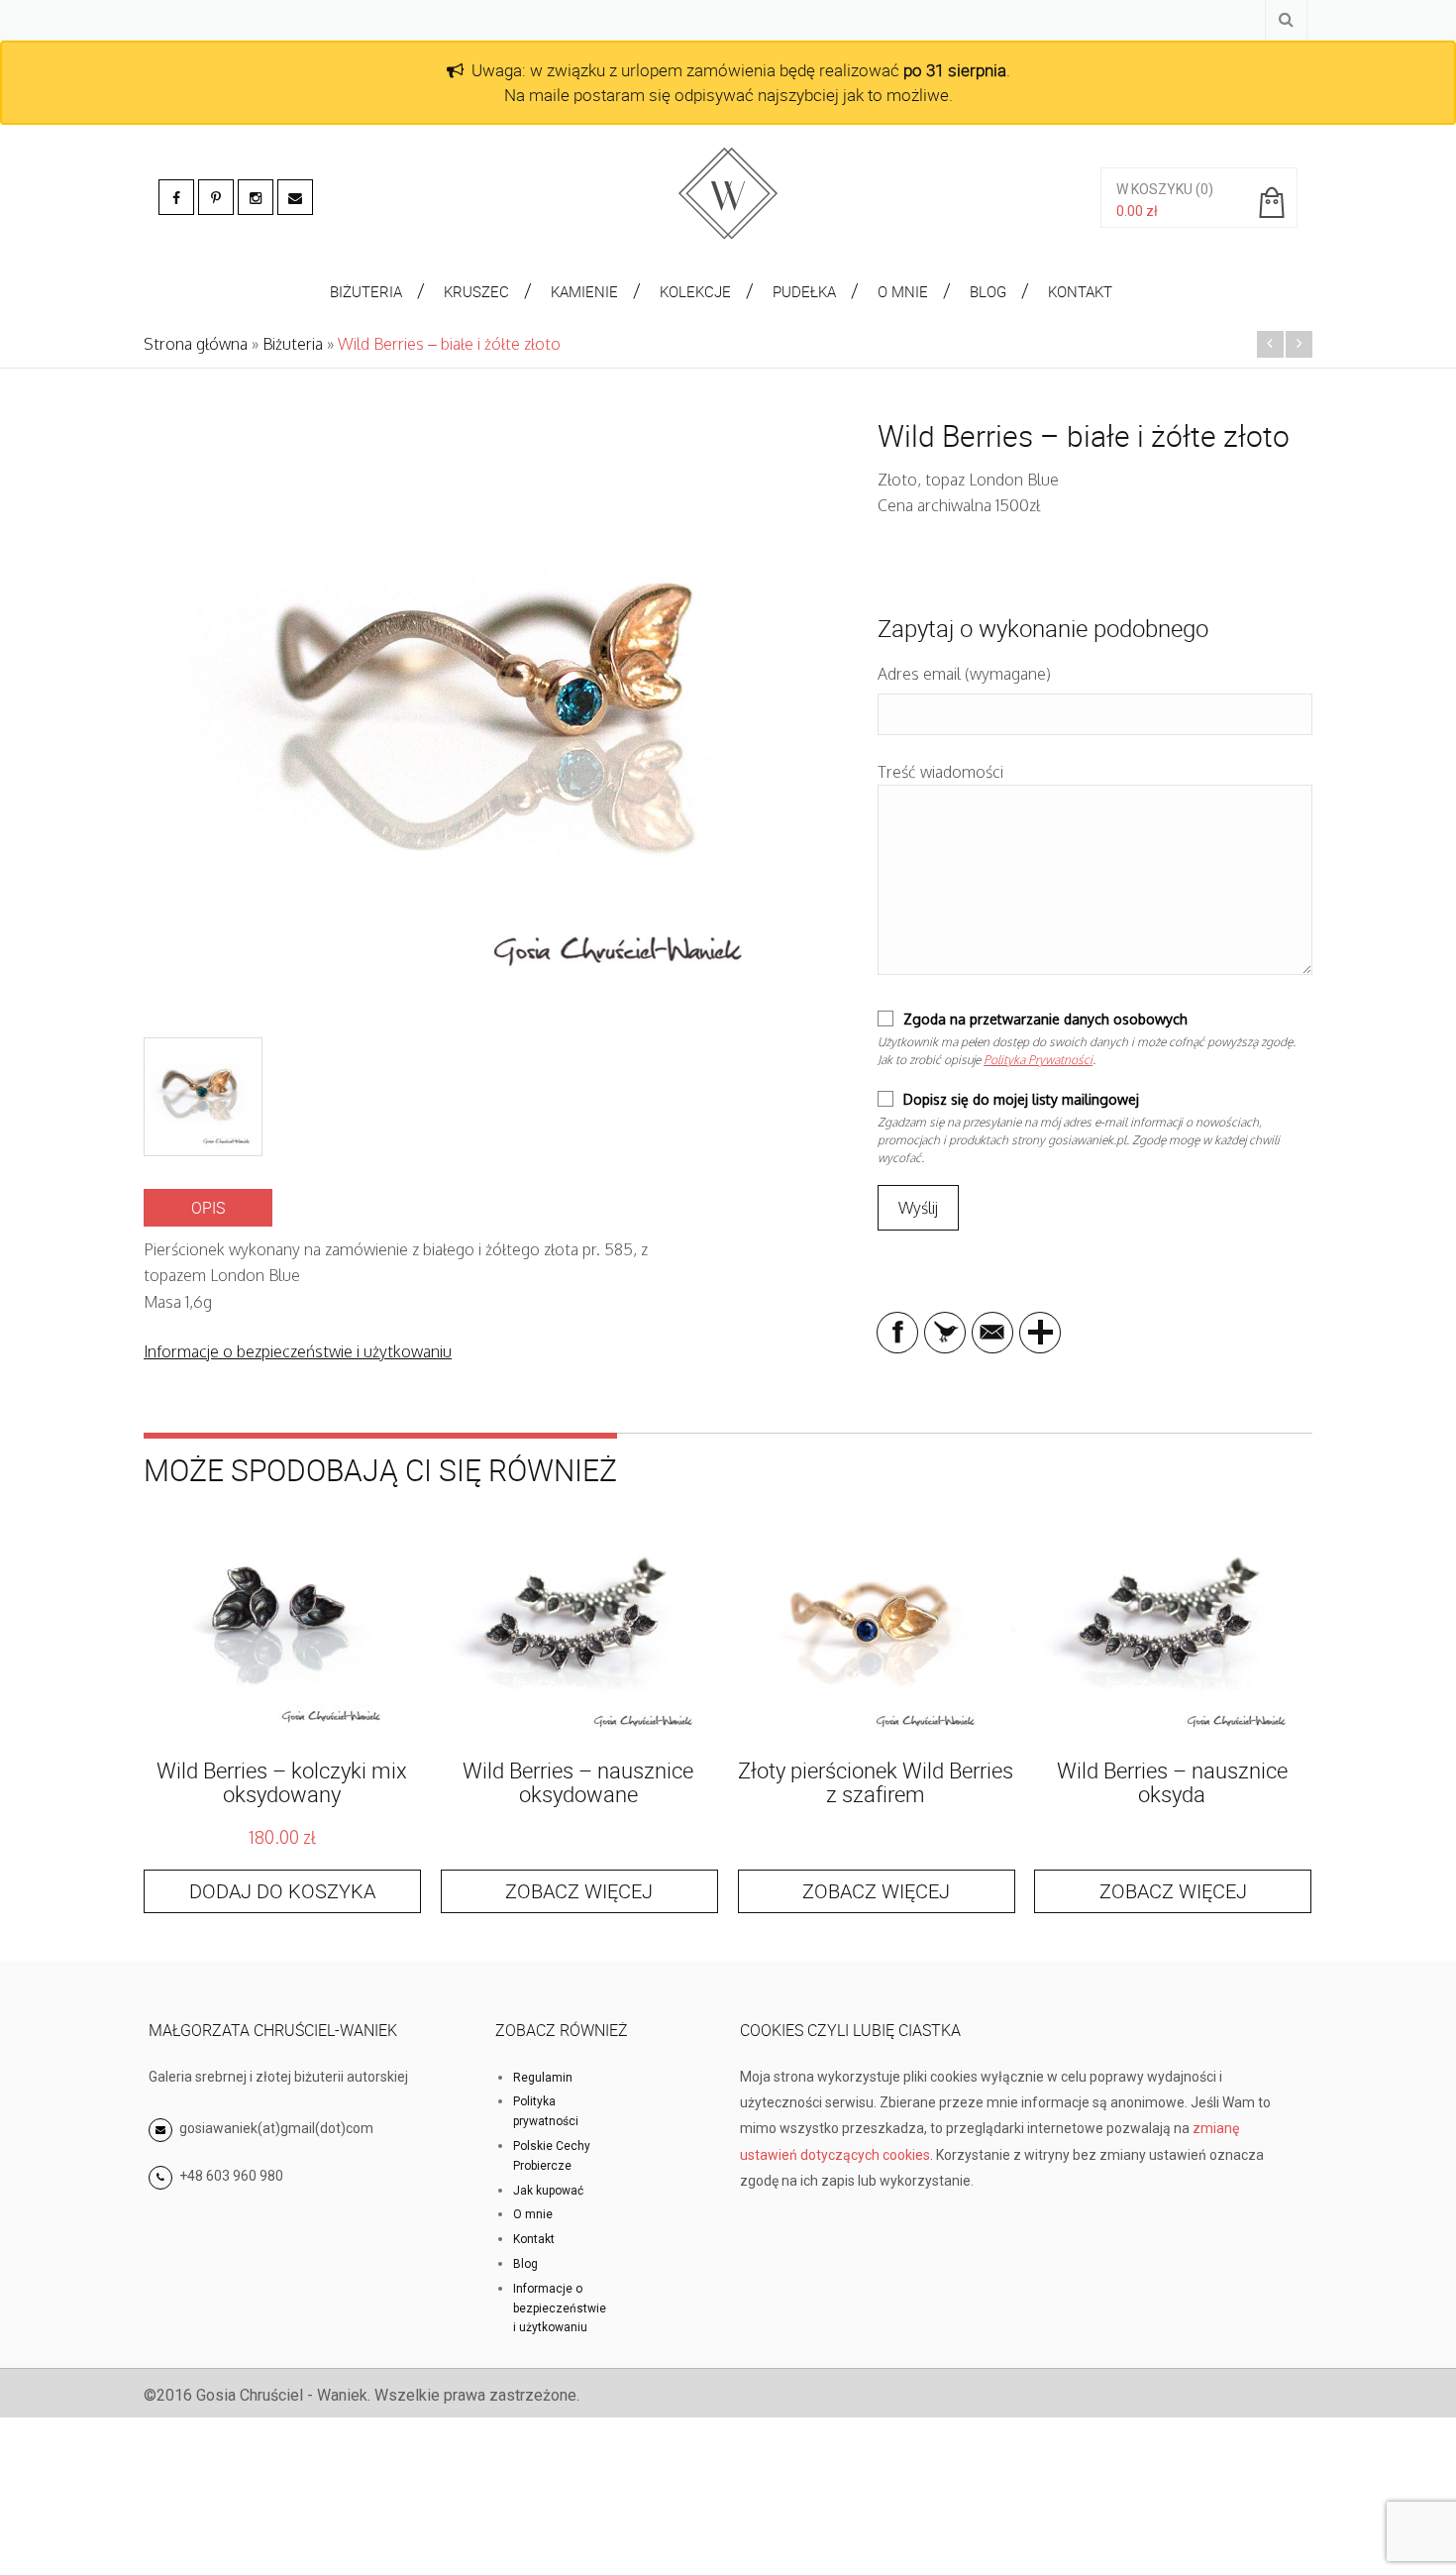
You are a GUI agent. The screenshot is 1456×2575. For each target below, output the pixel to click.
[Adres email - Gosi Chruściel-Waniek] (295, 197)
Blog (525, 2264)
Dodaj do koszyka (282, 1891)
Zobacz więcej (579, 1891)
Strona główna (196, 344)
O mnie (533, 2214)
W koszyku (1154, 189)
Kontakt (534, 2239)
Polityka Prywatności (1038, 1060)
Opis (208, 1208)
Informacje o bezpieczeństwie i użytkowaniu (298, 1351)
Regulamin (543, 2078)
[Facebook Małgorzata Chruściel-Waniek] (176, 197)
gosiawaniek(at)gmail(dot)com (275, 2128)
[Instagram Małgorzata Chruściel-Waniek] (256, 197)
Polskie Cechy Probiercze (552, 2156)
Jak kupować (548, 2191)
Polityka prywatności (546, 2111)
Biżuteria (293, 344)
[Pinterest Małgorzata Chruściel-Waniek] (216, 197)
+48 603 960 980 (231, 2176)
